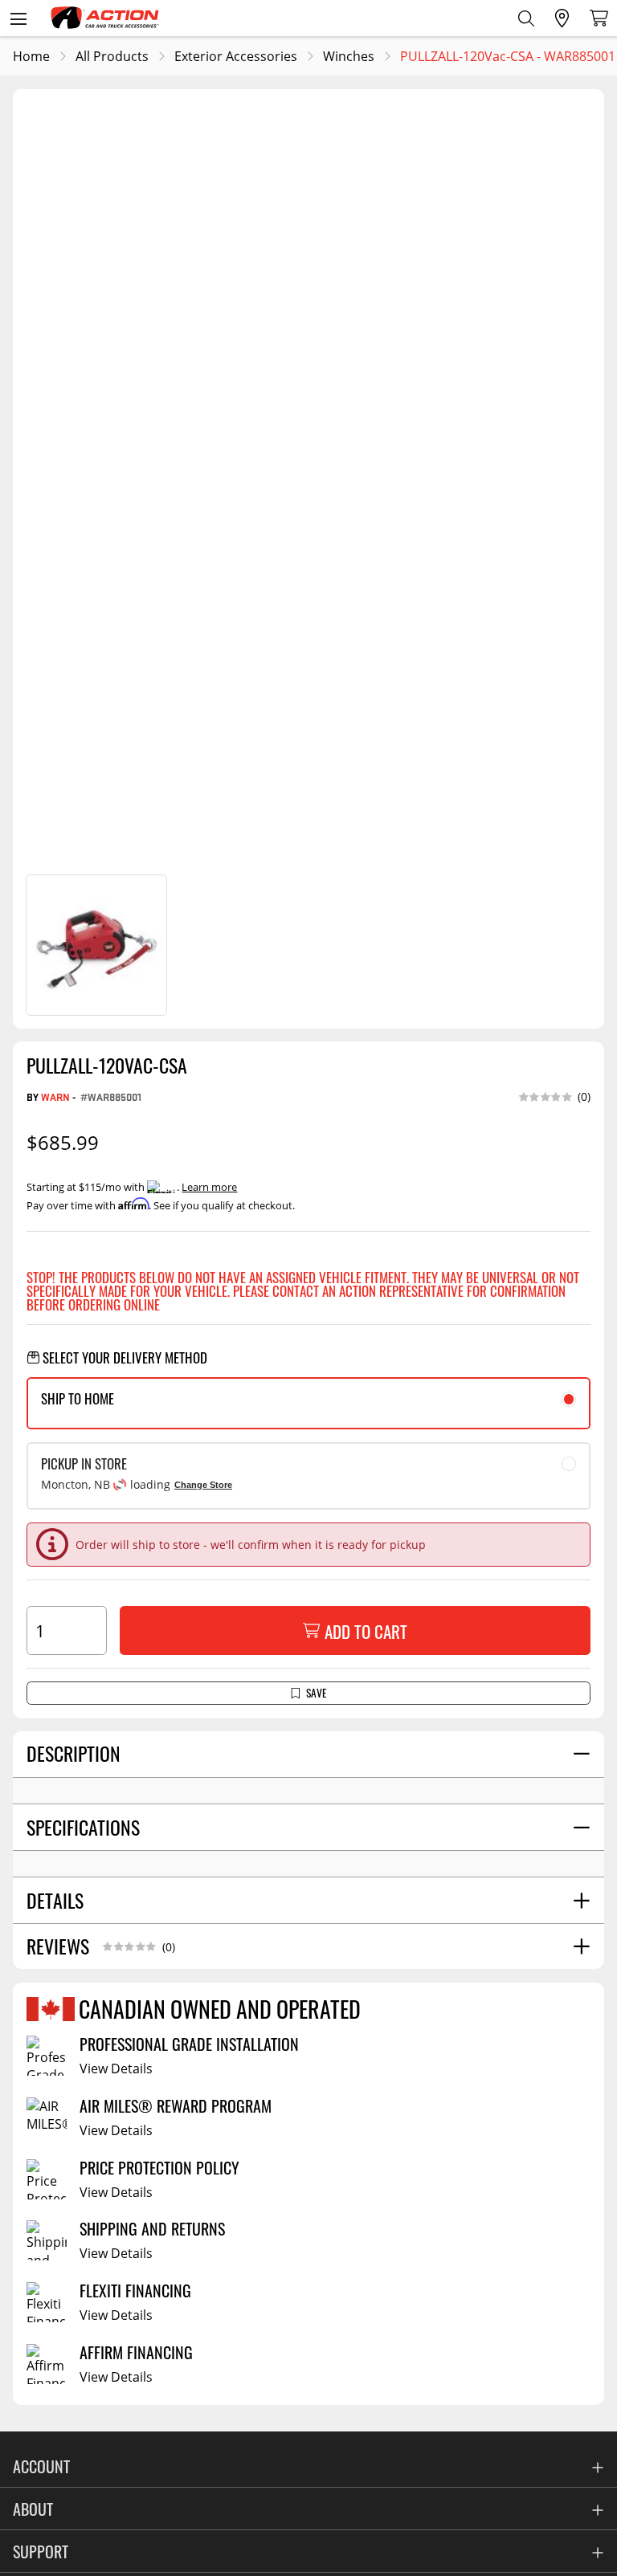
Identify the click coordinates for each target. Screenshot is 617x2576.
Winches (349, 56)
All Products (112, 56)
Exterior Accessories (236, 56)
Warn (55, 1096)
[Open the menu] (18, 18)
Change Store (203, 1485)
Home (31, 56)
